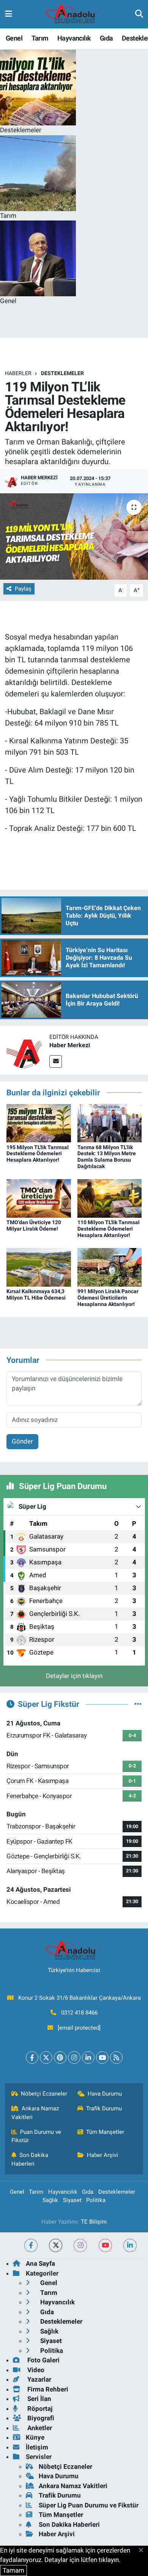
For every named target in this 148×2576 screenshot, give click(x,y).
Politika (96, 2200)
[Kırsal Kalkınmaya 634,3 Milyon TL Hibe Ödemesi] (39, 1267)
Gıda (106, 38)
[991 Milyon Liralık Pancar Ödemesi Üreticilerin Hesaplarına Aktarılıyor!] (110, 1267)
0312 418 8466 (79, 2013)
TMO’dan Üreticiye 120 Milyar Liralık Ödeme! (34, 1225)
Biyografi (40, 2418)
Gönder (22, 1441)
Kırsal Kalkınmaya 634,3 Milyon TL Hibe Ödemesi (36, 1294)
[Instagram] (74, 2058)
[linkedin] (130, 2245)
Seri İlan (39, 2399)
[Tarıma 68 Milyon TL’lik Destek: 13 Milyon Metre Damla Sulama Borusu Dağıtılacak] (110, 1123)
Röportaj (39, 2409)
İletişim (37, 2447)
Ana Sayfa (40, 2263)
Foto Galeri (43, 2360)
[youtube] (105, 2245)
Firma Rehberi (47, 2389)
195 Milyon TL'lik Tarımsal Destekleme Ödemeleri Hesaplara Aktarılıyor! (38, 1154)
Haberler (18, 373)
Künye (35, 2437)
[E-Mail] (56, 1061)
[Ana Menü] (9, 14)
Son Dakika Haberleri (30, 2159)
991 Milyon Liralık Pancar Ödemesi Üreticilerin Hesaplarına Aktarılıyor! (108, 1298)
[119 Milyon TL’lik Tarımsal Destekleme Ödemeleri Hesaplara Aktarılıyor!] (74, 537)
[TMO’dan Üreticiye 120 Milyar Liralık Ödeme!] (39, 1198)
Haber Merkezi (70, 1045)
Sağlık (50, 2200)
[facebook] (31, 2245)
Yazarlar (39, 2379)
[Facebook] (32, 2058)
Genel (14, 38)
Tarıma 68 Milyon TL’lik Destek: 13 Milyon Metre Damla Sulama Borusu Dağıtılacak (107, 1157)
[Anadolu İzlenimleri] (74, 14)
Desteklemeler (62, 373)
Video (35, 2370)
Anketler (39, 2428)
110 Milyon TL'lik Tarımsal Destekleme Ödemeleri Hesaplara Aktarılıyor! (109, 1229)
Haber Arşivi (102, 2155)
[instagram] (80, 2245)
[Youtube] (102, 2058)
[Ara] (139, 14)
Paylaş (23, 589)
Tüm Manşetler (105, 2132)
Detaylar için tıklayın (74, 1676)
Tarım (40, 38)
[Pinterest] (60, 2058)
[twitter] (56, 2245)
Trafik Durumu (104, 2108)
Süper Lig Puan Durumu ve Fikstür (89, 2505)
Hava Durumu (105, 2094)
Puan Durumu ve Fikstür (36, 2136)
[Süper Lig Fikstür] (138, 1704)
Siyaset (72, 2200)
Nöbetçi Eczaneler (44, 2094)
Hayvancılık (74, 38)
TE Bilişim (94, 2222)
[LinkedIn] (88, 2058)
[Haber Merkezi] (25, 1050)
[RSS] (116, 2058)
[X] (46, 2058)
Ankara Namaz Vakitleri (35, 2113)
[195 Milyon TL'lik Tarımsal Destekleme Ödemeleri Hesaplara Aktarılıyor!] (39, 1123)
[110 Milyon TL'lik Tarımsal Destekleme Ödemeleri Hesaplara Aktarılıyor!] (110, 1198)
